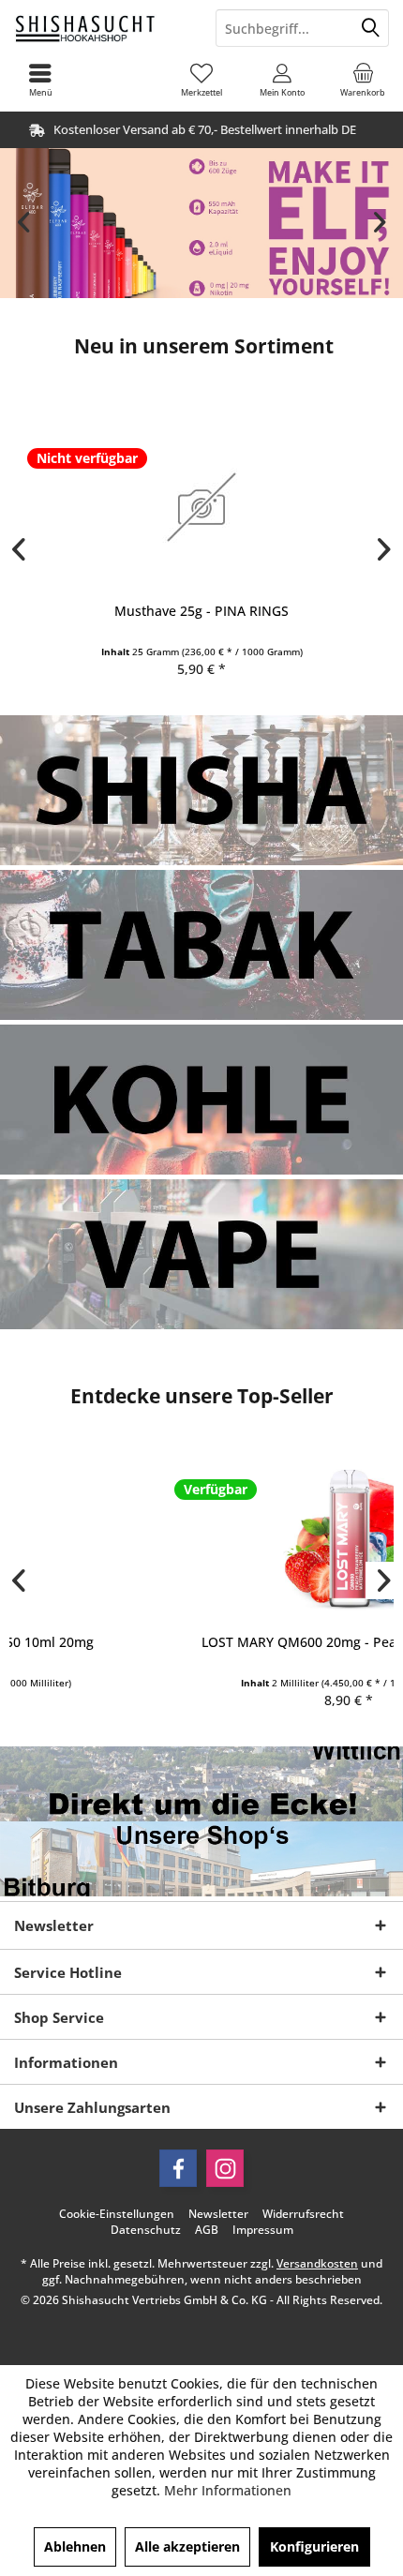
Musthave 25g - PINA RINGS (201, 611)
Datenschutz (146, 2230)
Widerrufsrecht (303, 2214)
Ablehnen (75, 2546)
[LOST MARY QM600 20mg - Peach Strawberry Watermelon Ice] (201, 1538)
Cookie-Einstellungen (117, 2214)
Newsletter (218, 2214)
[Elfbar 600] (201, 223)
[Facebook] (178, 2168)
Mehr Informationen (228, 2490)
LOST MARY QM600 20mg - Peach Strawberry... (201, 1642)
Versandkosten (317, 2263)
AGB (207, 2230)
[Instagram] (225, 2168)
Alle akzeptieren (187, 2546)
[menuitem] (363, 80)
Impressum (263, 2230)
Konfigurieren (314, 2546)
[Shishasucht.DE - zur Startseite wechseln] (101, 28)
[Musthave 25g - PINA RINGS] (201, 507)
